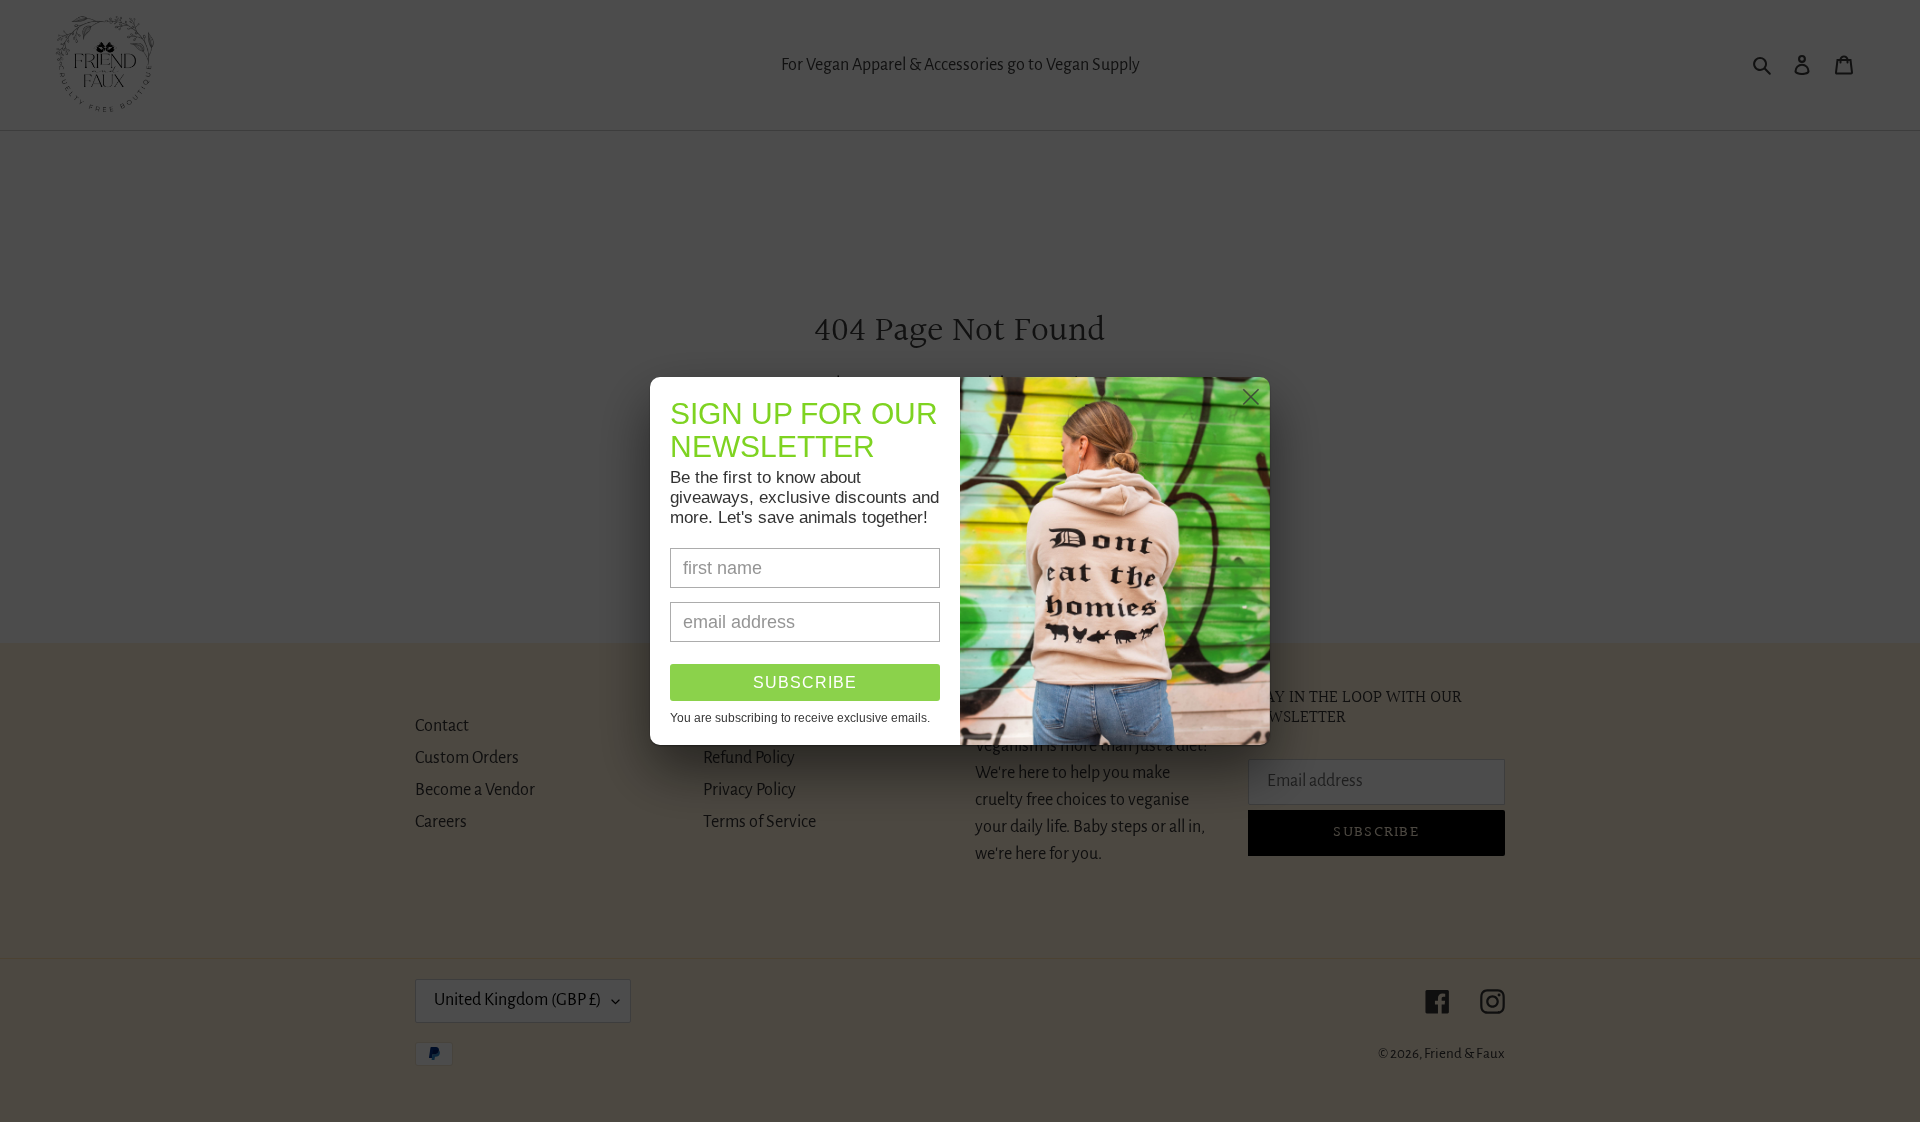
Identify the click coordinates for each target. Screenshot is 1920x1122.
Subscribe (805, 682)
